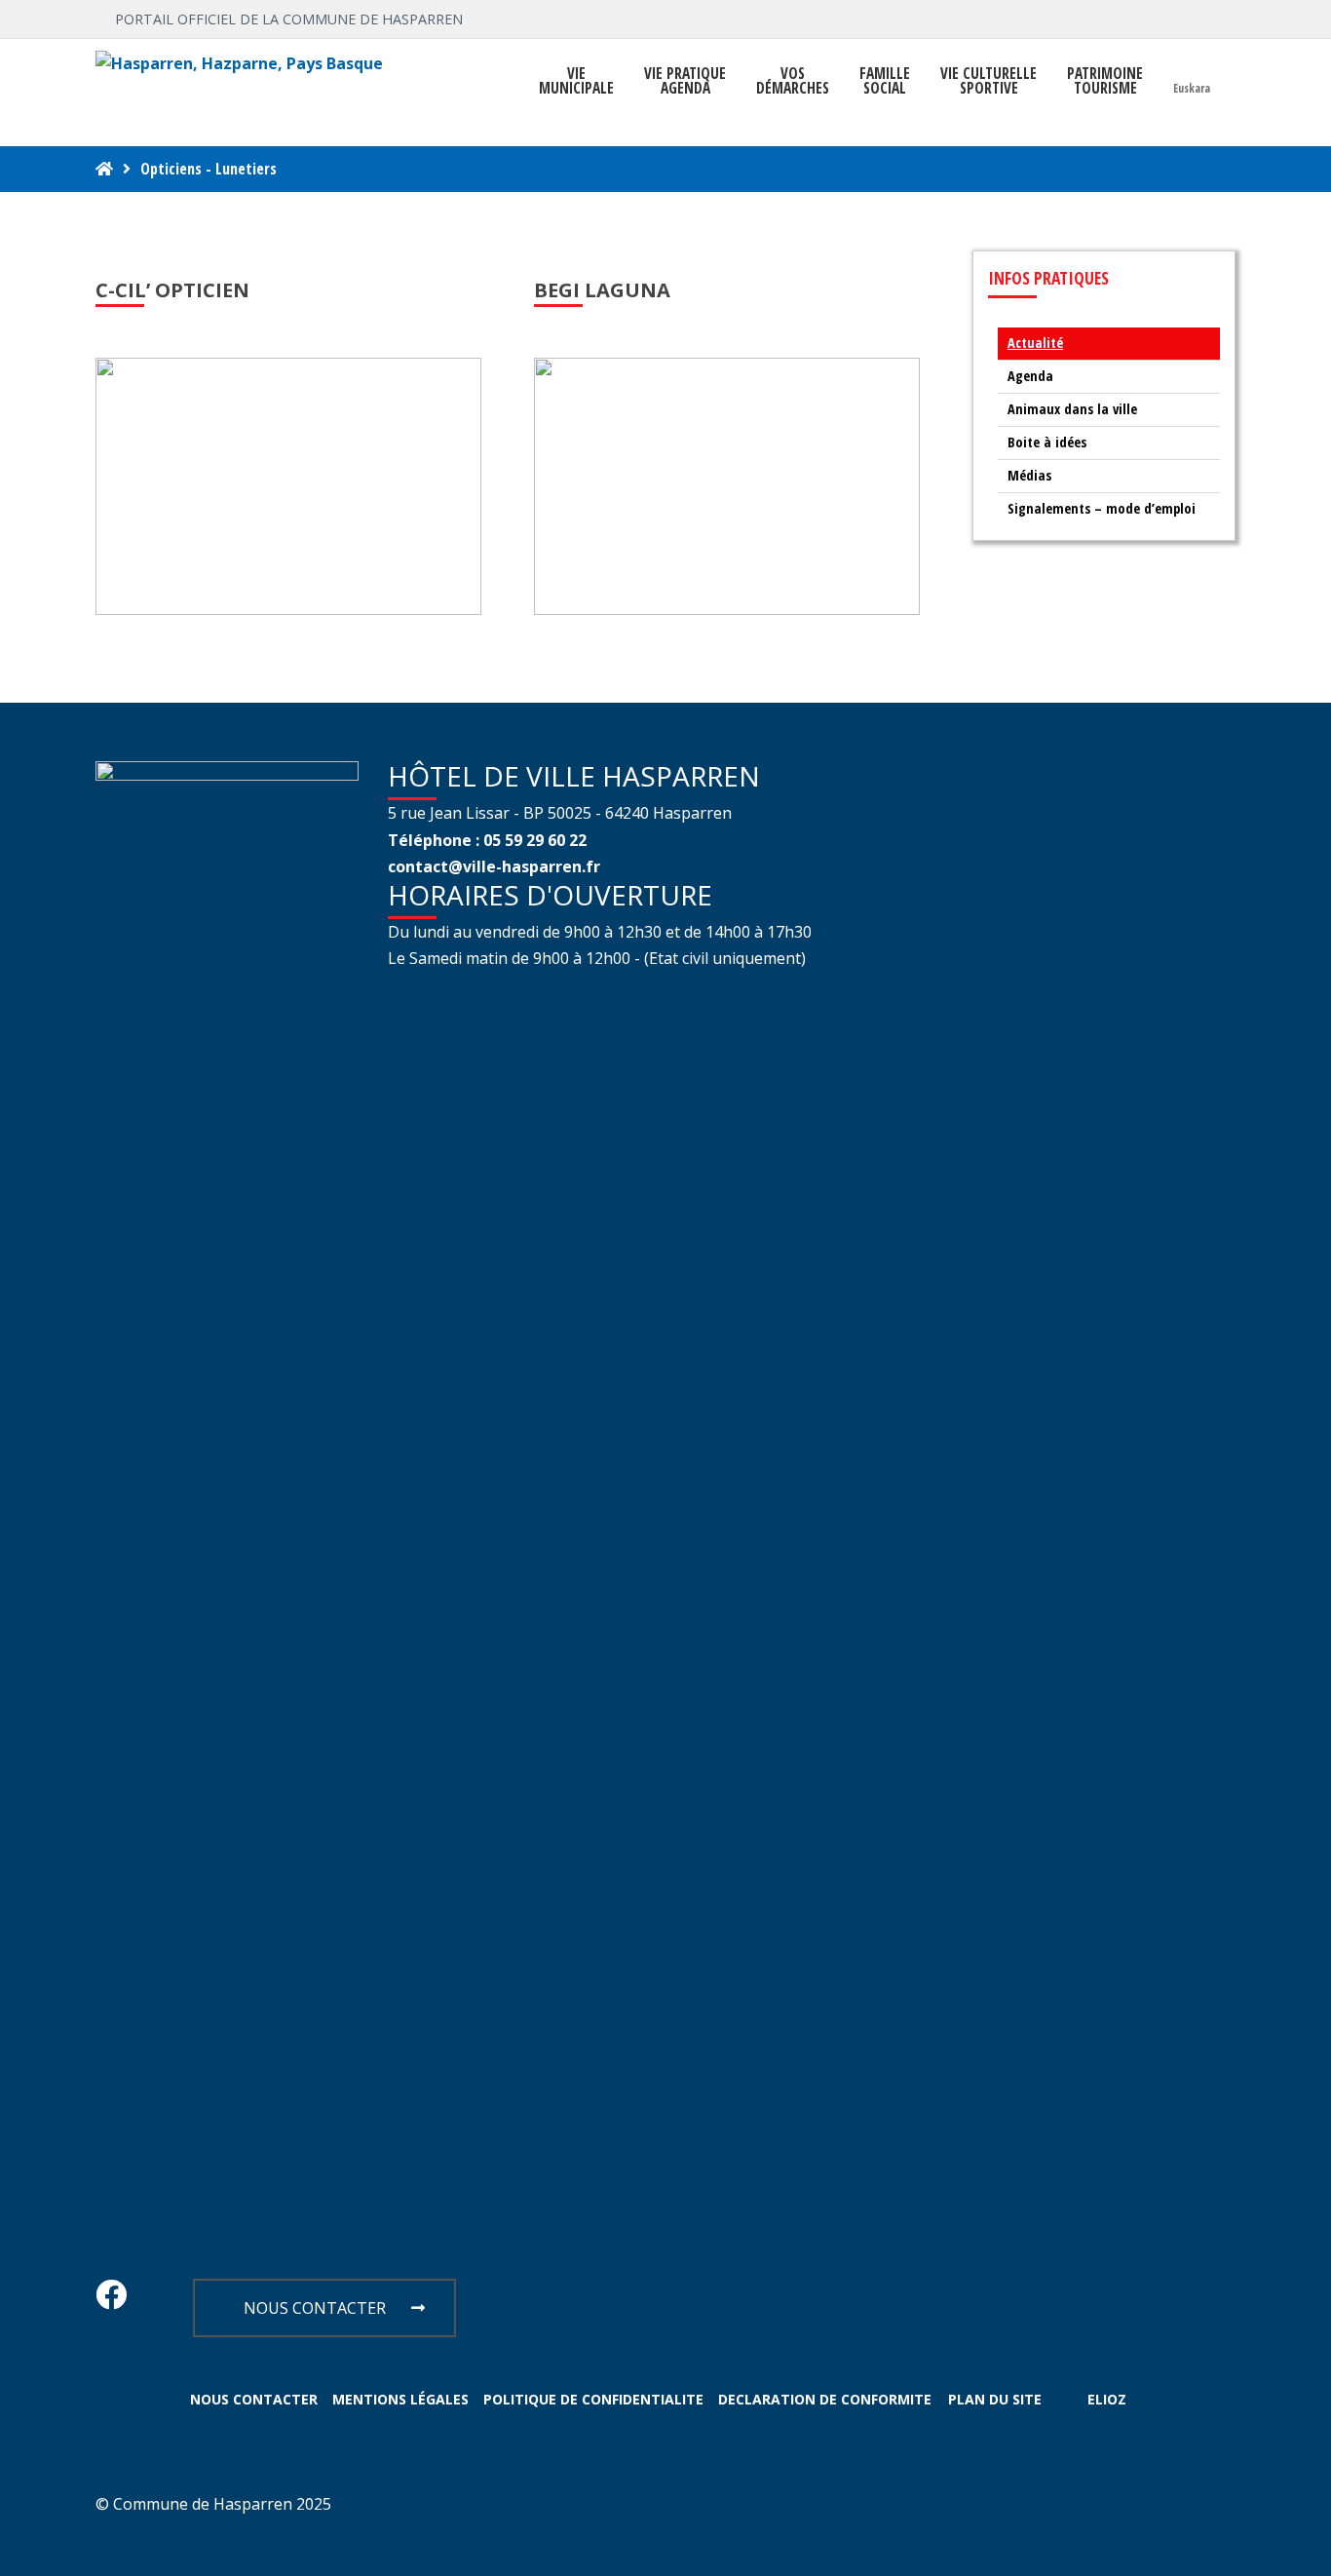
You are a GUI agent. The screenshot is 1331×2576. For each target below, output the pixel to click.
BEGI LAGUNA (602, 290)
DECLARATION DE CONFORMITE (825, 2399)
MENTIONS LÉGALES (400, 2399)
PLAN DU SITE (995, 2399)
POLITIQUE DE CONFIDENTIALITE (593, 2399)
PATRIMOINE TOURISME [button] (1105, 81)
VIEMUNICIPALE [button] (576, 81)
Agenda (1030, 376)
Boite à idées (1047, 442)
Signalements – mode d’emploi (1102, 508)
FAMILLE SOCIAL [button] (885, 81)
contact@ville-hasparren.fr (494, 866)
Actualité (1035, 343)
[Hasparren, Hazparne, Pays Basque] (239, 64)
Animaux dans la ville (1072, 409)
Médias (1029, 475)
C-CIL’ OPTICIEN (172, 290)
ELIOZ (1107, 2399)
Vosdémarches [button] (793, 81)
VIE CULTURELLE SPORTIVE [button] (989, 81)
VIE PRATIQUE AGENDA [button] (685, 81)
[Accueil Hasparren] (104, 169)
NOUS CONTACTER (315, 2308)
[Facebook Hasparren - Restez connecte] (111, 2300)
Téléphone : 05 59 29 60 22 (487, 840)
